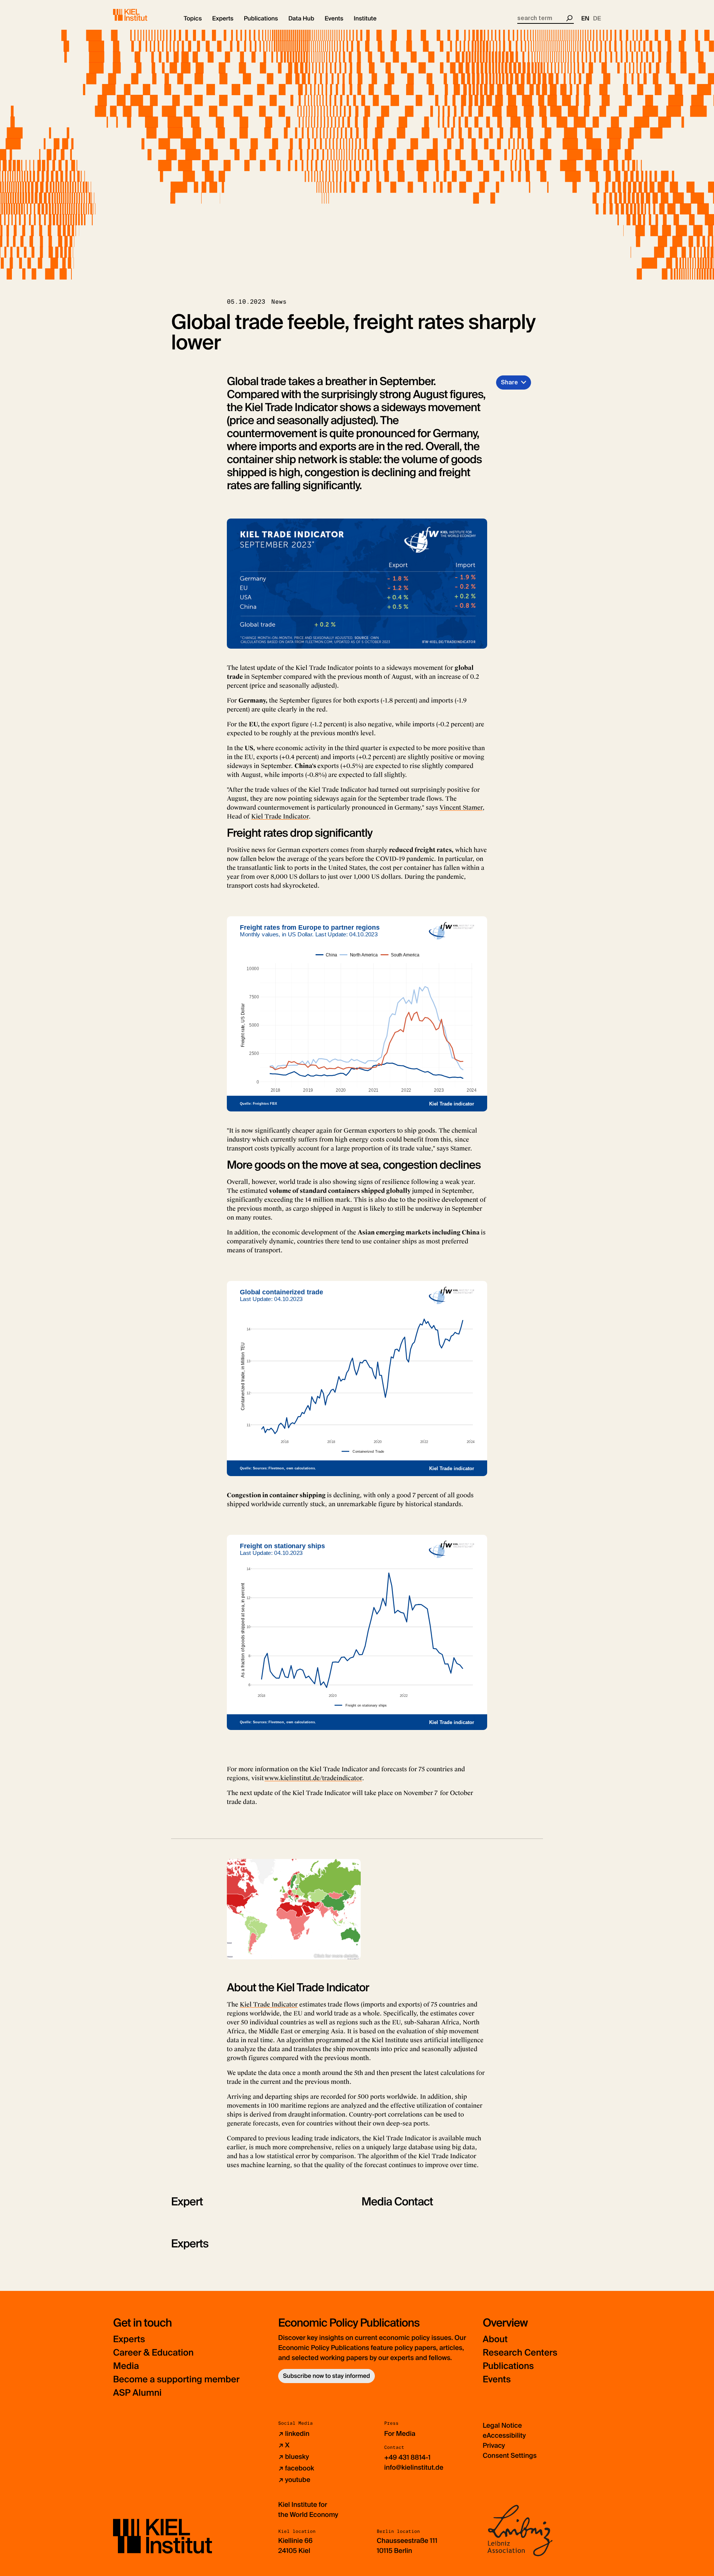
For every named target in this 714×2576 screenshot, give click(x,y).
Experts (129, 2339)
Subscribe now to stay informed (327, 2376)
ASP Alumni (137, 2393)
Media (126, 2366)
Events (497, 2380)
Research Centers (520, 2353)
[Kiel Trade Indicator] (294, 1909)
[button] (193, 19)
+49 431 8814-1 (407, 2457)
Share (509, 382)
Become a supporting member (176, 2380)
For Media (400, 2434)
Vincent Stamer (461, 808)
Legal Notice (502, 2425)
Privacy (494, 2446)
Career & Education (153, 2353)
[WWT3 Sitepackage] (141, 15)
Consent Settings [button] (510, 2456)
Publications (508, 2366)
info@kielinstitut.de (414, 2467)
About (495, 2339)
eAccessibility (504, 2435)
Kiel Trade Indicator (280, 816)
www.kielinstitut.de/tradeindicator (313, 1778)
